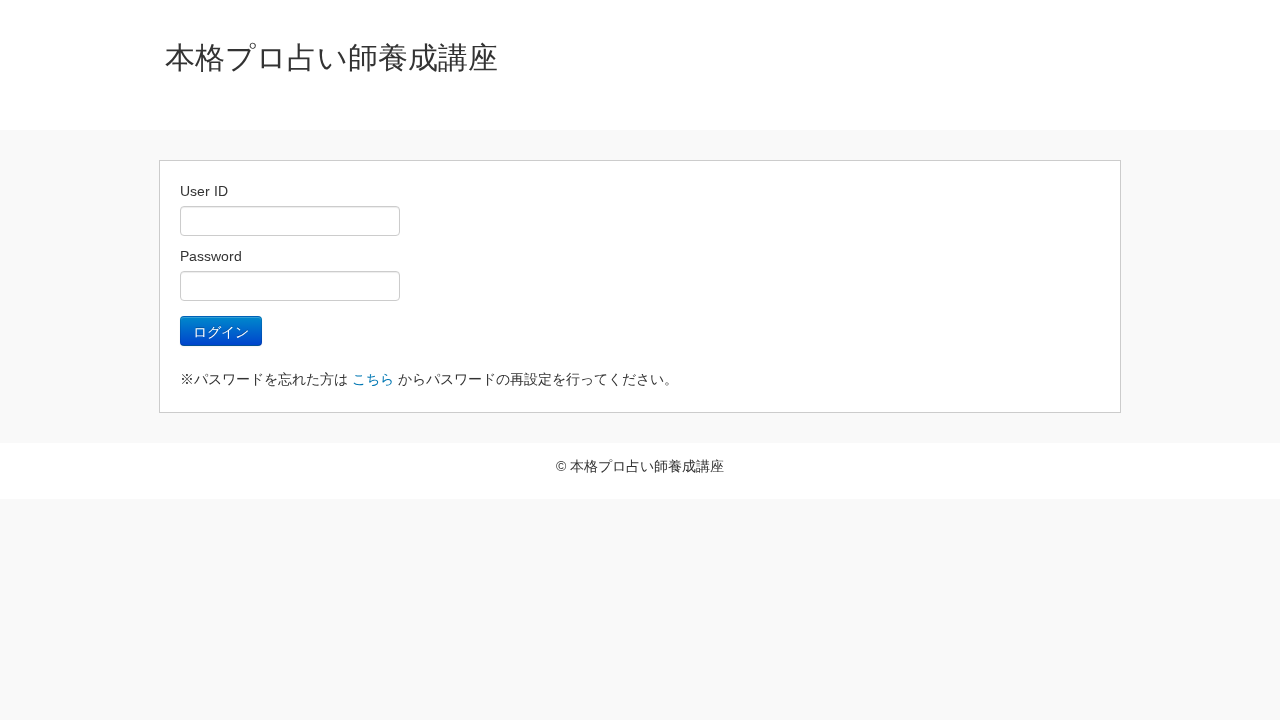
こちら (373, 379)
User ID (204, 191)
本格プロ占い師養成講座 (331, 57)
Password (211, 256)
